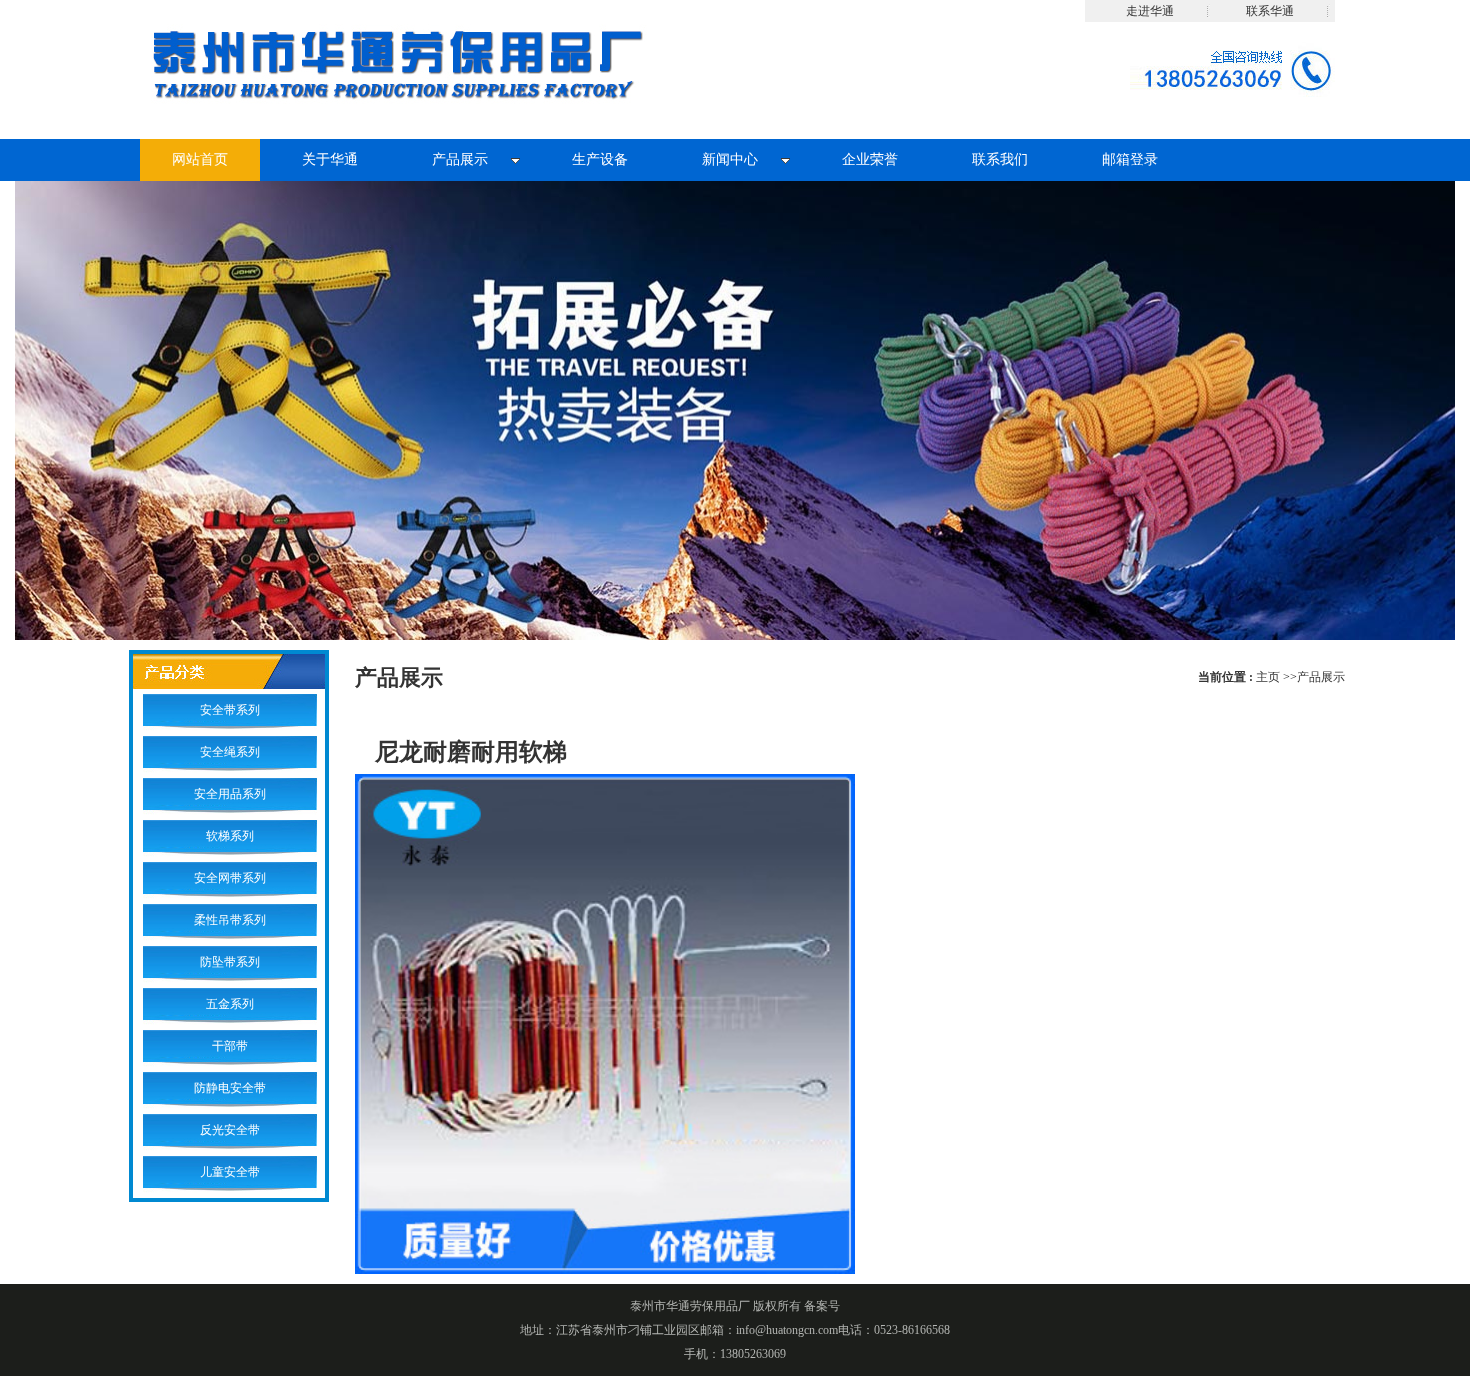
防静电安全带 (230, 1088)
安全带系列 (230, 710)
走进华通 (1150, 11)
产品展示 (1321, 677)
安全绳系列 (230, 752)
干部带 (230, 1046)
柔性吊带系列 (230, 920)
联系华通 (1270, 11)
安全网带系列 (230, 878)
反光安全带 (230, 1130)
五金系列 (230, 1004)
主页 (1268, 677)
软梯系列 (230, 836)
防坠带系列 (230, 962)
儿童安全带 (230, 1172)
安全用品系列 (230, 794)
